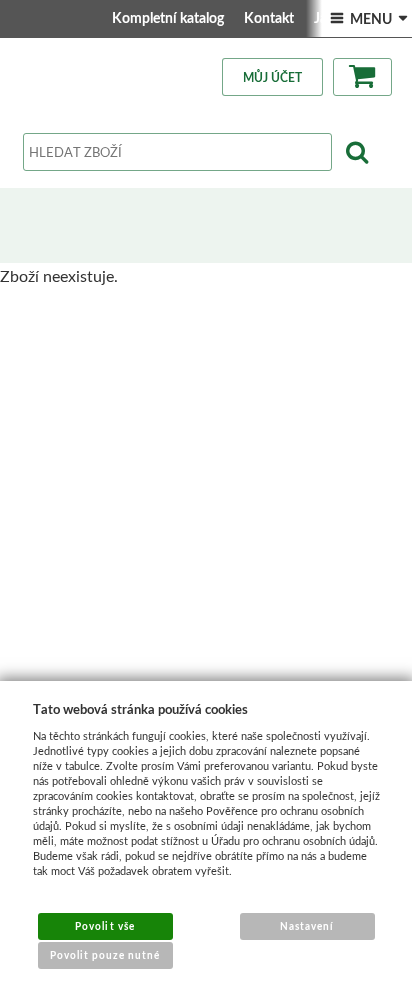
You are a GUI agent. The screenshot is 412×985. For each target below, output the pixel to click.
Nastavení (307, 926)
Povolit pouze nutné (105, 955)
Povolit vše (104, 926)
